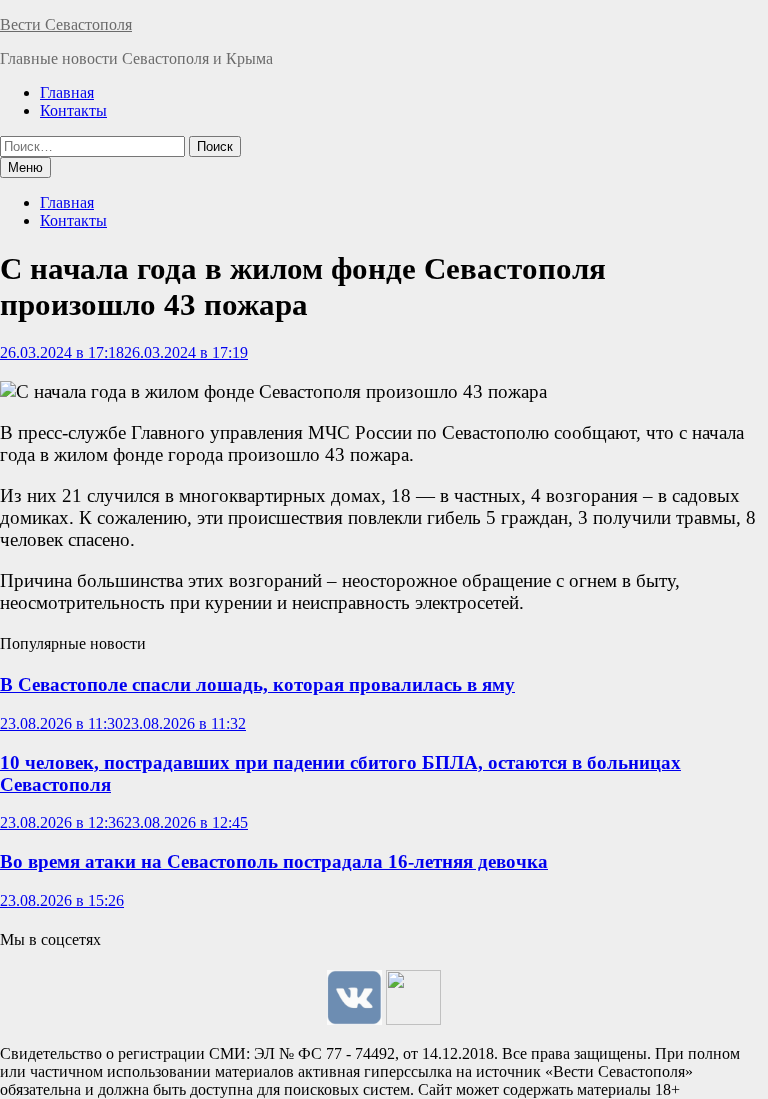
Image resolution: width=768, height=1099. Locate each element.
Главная (67, 92)
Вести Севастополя (66, 24)
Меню (25, 167)
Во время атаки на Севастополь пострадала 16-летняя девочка (274, 861)
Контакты (73, 110)
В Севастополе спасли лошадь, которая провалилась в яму (257, 684)
